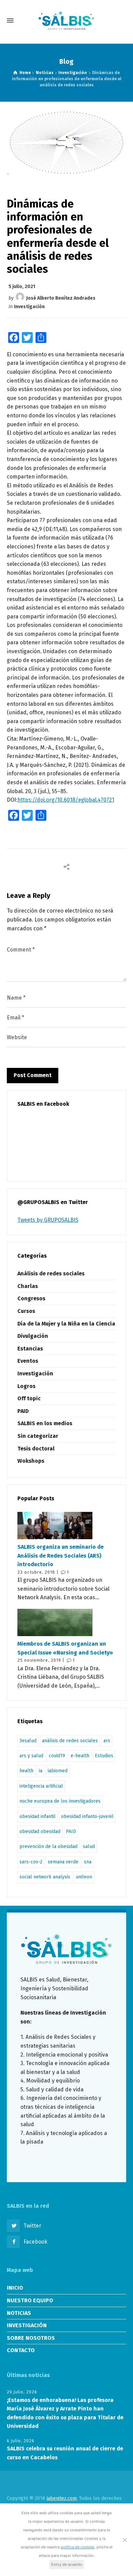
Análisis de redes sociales (51, 1273)
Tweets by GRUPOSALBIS (48, 1220)
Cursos (26, 1311)
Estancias (30, 1349)
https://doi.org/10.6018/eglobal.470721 (66, 800)
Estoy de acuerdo (67, 2564)
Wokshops (31, 1461)
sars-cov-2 (31, 1862)
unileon (84, 1877)
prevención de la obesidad (48, 1847)
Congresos (31, 1298)
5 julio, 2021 (22, 287)
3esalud (28, 1741)
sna (88, 1862)
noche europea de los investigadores (60, 1801)
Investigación (29, 307)
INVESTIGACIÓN (27, 2325)
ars (107, 1741)
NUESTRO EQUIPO (30, 2300)
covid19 (57, 1756)
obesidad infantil (38, 1816)
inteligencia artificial (41, 1786)
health (26, 1771)
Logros (26, 1386)
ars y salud (31, 1756)
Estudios (104, 1756)
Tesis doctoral (36, 1449)
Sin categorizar (38, 1436)
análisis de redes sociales (70, 1741)
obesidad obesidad (40, 1831)
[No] (124, 2540)
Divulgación (33, 1336)
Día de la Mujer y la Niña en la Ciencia (66, 1324)
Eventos (28, 1361)
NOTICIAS (19, 2313)
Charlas (28, 1286)
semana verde (63, 1862)
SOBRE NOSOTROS (31, 2338)
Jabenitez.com (62, 2498)
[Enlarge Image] (67, 142)
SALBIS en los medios (45, 1423)
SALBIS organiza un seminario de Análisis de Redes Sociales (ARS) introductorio (61, 1556)
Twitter (32, 2226)
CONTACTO (21, 2350)
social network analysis (45, 1877)
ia (41, 1771)
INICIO (15, 2288)
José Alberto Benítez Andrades (61, 298)
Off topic (29, 1398)
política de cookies (78, 2547)
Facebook (35, 2242)
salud (89, 1847)
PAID (23, 1411)
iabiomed (58, 1771)
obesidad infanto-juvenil (87, 1816)
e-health (80, 1756)
